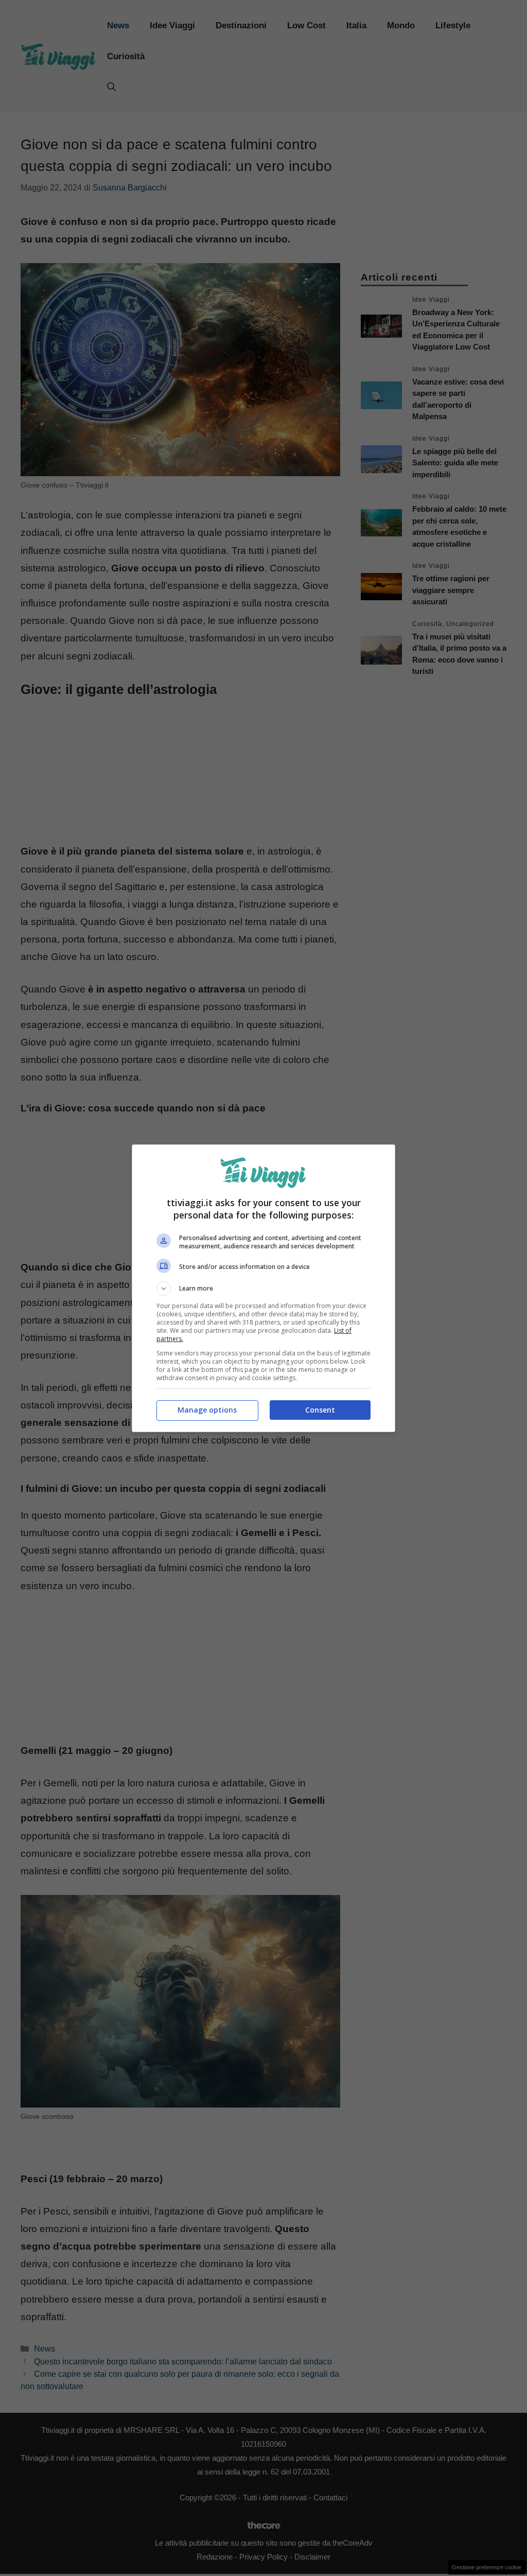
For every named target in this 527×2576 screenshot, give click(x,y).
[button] (263, 1289)
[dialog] (263, 1288)
